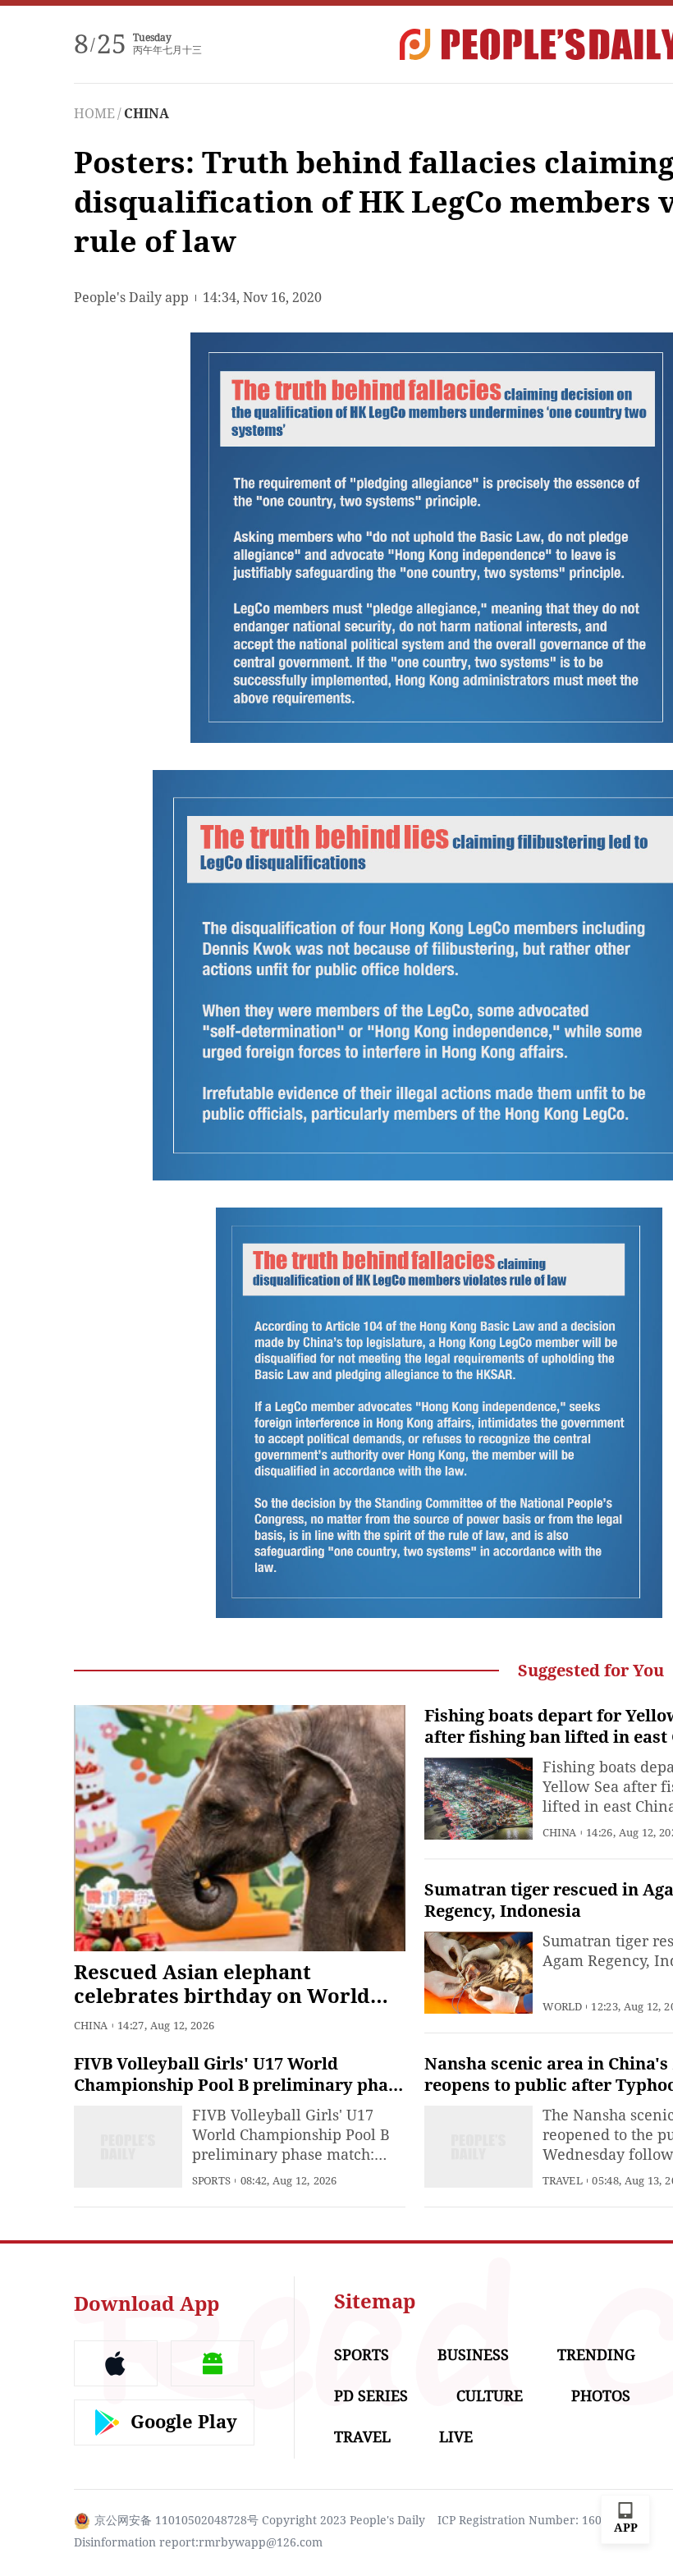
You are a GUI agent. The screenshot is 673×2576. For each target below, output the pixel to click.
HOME (94, 114)
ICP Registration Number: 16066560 (536, 2520)
